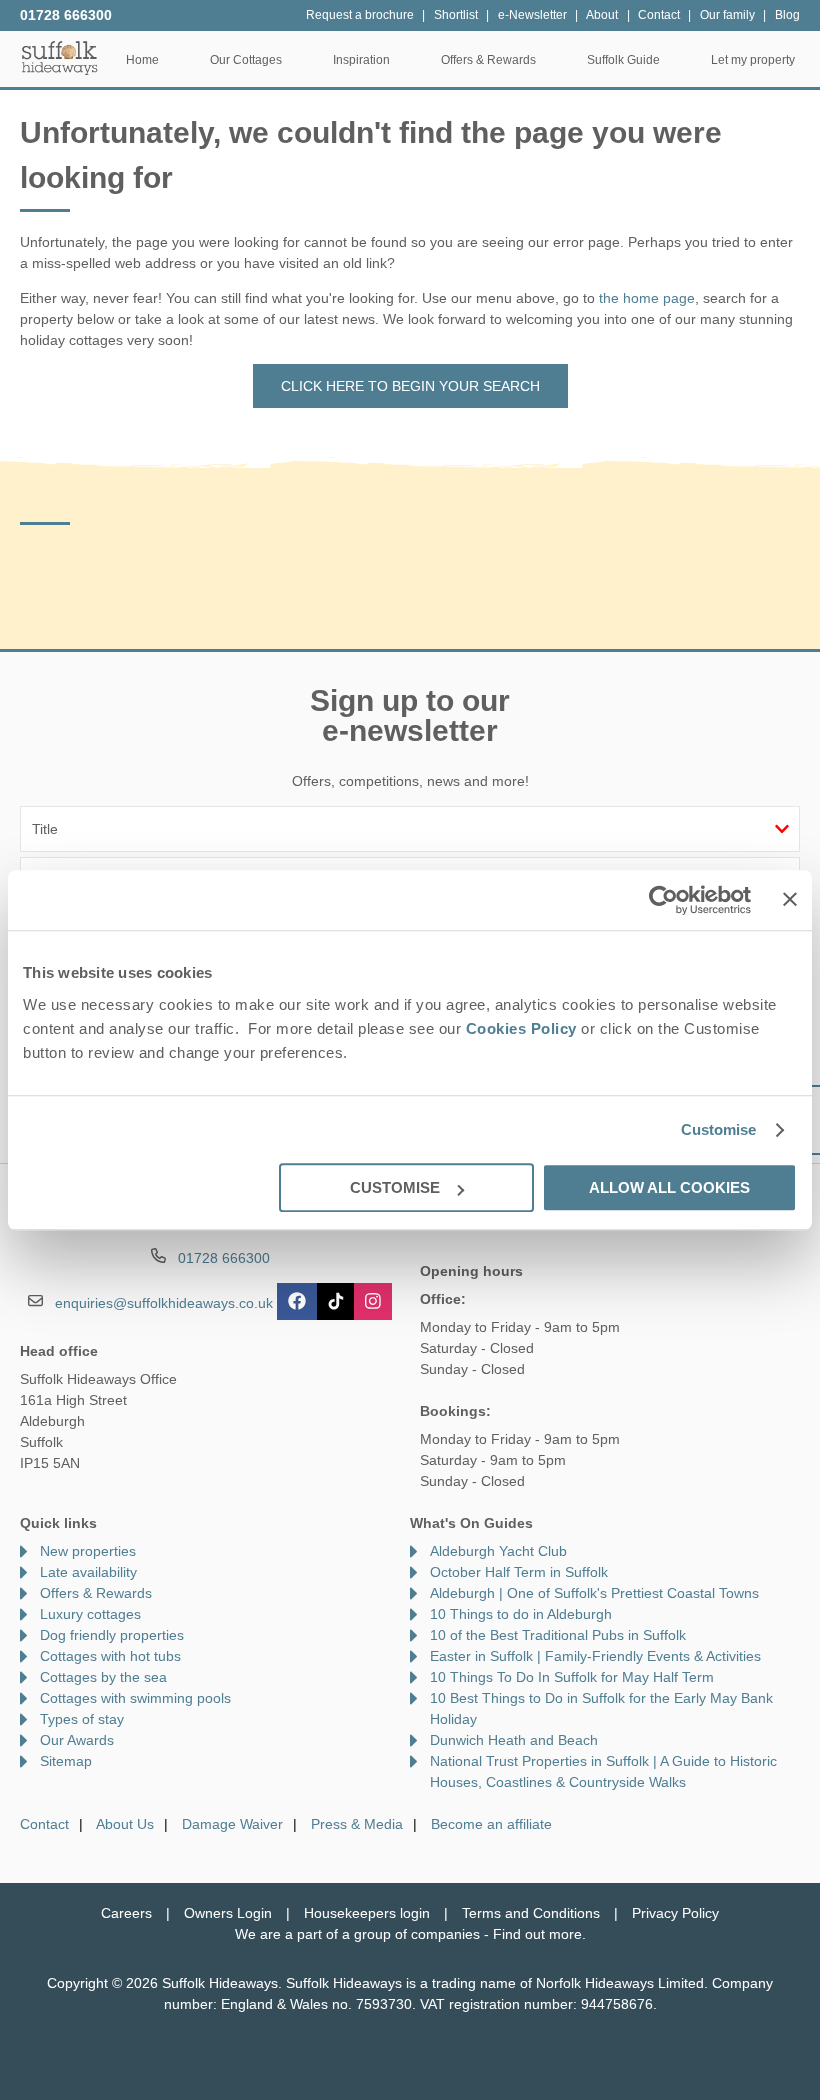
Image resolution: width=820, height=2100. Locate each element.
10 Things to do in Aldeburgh (521, 1614)
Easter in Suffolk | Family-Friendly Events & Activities (595, 1656)
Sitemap (66, 1761)
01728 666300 (66, 15)
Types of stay (82, 1719)
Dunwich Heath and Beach (514, 1740)
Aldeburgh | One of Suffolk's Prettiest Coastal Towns (594, 1593)
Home (142, 60)
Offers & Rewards (96, 1593)
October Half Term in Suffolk (519, 1572)
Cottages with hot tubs (110, 1656)
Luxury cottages (90, 1614)
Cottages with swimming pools (135, 1698)
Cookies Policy (521, 1028)
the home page (647, 298)
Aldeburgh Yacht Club (498, 1551)
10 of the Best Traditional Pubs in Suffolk (558, 1635)
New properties (88, 1551)
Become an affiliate (491, 1824)
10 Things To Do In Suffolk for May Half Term (572, 1677)
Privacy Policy (675, 1913)
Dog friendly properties (112, 1635)
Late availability (88, 1572)
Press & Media (357, 1824)
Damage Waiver (232, 1824)
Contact (44, 1824)
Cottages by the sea (103, 1677)
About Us (125, 1824)
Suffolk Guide (623, 60)
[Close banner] (790, 899)
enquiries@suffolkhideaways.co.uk (164, 1303)
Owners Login (228, 1913)
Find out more (537, 1934)
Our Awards (77, 1740)
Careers (126, 1913)
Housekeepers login (367, 1913)
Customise (719, 1129)
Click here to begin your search (410, 386)
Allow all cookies (669, 1187)
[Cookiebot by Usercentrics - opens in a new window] (663, 900)
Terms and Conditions (531, 1913)
